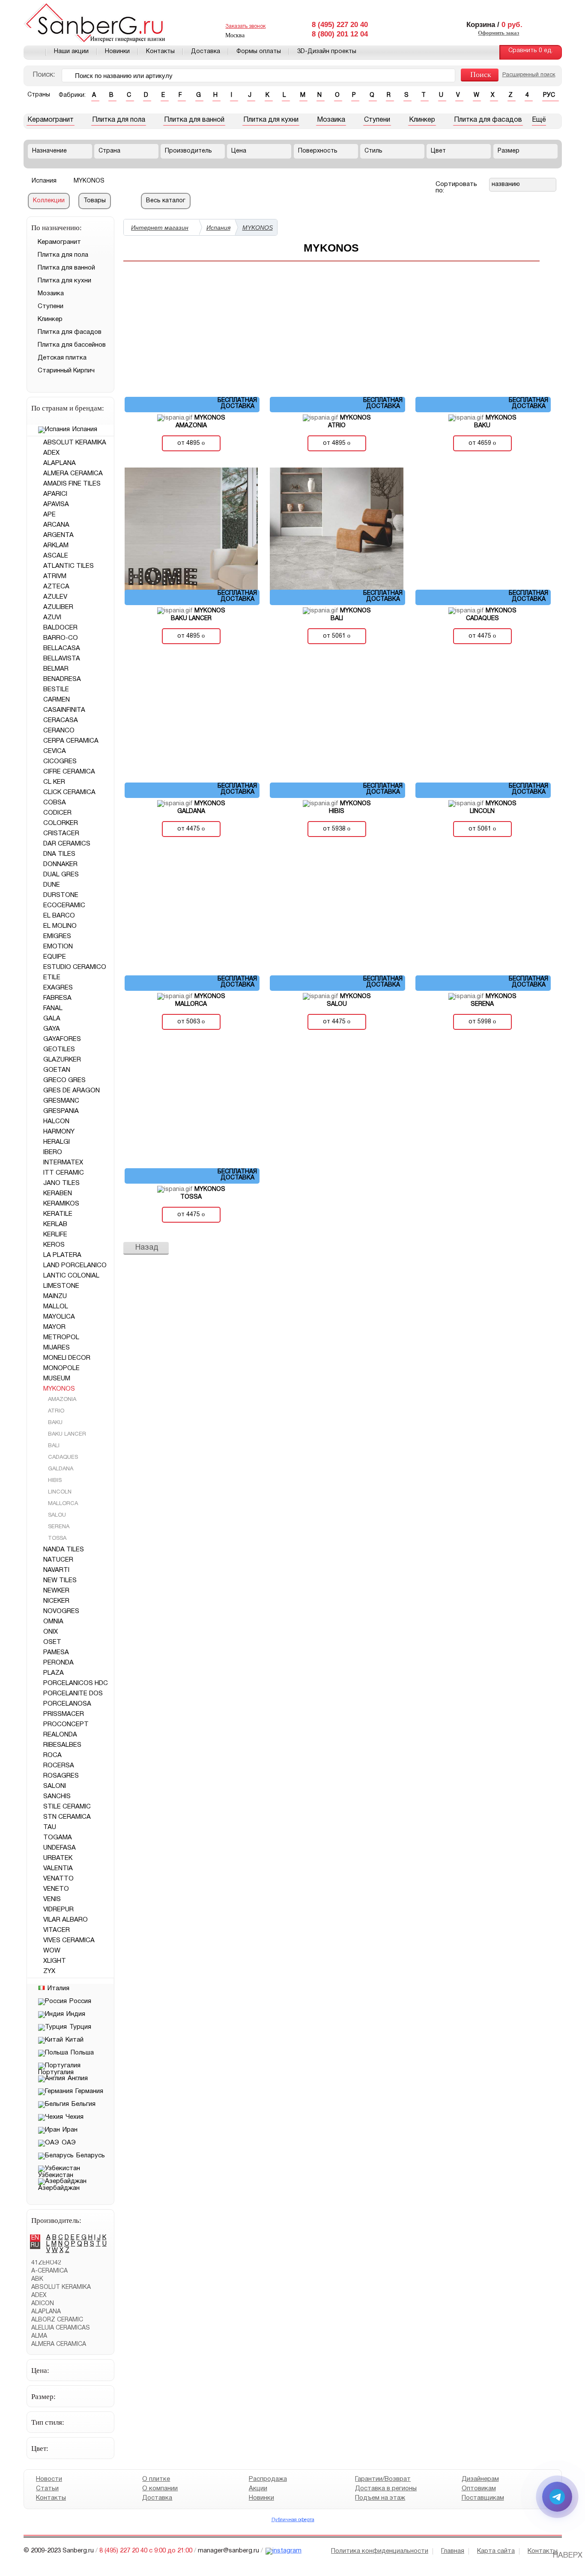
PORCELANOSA (67, 1704)
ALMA (39, 2336)
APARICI (55, 494)
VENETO (56, 1889)
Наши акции (71, 52)
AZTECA (56, 587)
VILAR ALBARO (66, 1920)
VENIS (52, 1899)
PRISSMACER (64, 1714)
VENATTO (58, 1879)
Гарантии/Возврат (383, 2479)
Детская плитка (62, 358)
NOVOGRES (61, 1611)
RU (35, 2245)
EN (35, 2238)
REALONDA (60, 1735)
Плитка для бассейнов (72, 345)
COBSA (55, 803)
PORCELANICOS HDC (76, 1683)
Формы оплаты (259, 52)
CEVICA (55, 751)
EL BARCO (59, 916)
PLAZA (54, 1673)
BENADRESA (62, 679)
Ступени (377, 120)
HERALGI (57, 1142)
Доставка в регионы (386, 2489)
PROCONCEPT (66, 1724)
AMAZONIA (61, 1400)
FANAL (53, 1008)
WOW (52, 1951)
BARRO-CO (61, 638)
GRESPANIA (61, 1111)
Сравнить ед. (531, 51)
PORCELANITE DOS (73, 1694)
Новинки (117, 52)
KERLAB (55, 1224)
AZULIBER (58, 607)
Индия (76, 2014)
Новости (49, 2479)
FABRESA (57, 998)
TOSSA (56, 1538)
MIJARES (57, 1348)
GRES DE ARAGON (72, 1091)
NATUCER (58, 1560)
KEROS (54, 1245)
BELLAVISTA (62, 659)
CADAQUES (62, 1457)
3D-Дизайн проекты (327, 52)
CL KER (54, 782)
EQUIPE (55, 957)
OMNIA (53, 1622)
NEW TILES (60, 1580)
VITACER (57, 1930)
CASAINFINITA (64, 710)
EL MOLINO (60, 926)
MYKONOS (59, 1389)
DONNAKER (60, 864)
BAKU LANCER (66, 1434)
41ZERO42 (46, 2263)
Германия (89, 2091)
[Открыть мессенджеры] (557, 2497)
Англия (78, 2078)
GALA (52, 1019)
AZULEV (55, 597)
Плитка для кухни (271, 120)
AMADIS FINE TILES (72, 484)
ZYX (49, 1971)
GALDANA (60, 1469)
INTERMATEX (63, 1163)
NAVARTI (56, 1570)
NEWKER (56, 1591)
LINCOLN (59, 1492)
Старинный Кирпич (66, 371)
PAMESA (56, 1652)
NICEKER (56, 1601)
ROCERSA (59, 1766)
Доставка (206, 52)
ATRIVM (55, 576)
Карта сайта (496, 2551)
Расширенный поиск (529, 75)
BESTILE (56, 690)
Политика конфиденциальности (380, 2551)
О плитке (156, 2479)
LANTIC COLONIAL (71, 1276)
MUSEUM (57, 1379)
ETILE (52, 978)
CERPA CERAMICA (71, 741)
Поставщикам (482, 2498)
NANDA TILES (64, 1550)
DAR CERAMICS (67, 844)
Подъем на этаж (380, 2498)
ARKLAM (56, 546)
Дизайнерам (480, 2479)
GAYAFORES (62, 1039)
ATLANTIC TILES (69, 566)
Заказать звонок (245, 26)
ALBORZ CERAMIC (57, 2320)
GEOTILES (59, 1050)
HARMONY (59, 1132)
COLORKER (61, 823)
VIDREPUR (58, 1910)
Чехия (75, 2117)
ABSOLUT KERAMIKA (75, 443)
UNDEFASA (60, 1848)
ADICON (43, 2304)
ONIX (51, 1632)
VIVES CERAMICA (69, 1940)
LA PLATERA (62, 1255)
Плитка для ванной (194, 120)
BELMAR (56, 669)
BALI (53, 1446)
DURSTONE (61, 895)
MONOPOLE (61, 1368)
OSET (52, 1642)
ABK (37, 2279)
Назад (147, 1248)
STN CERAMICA (67, 1817)
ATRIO (55, 1411)
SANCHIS (57, 1796)
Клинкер (422, 120)
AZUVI (52, 618)
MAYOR (54, 1327)
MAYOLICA (59, 1317)
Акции (258, 2489)
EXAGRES (58, 988)
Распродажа (267, 2479)
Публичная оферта (292, 2520)
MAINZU (55, 1296)
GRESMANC (61, 1101)
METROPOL (61, 1337)
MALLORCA (62, 1504)
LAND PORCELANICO (75, 1266)
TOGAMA (58, 1838)
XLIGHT (55, 1961)
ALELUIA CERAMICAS (61, 2328)
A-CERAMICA (49, 2271)
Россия (80, 2001)
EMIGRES (57, 936)
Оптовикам (478, 2489)
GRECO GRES (64, 1080)
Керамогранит (51, 120)
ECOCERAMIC (64, 906)
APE (49, 515)
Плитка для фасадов (488, 120)
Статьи (47, 2489)
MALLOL (56, 1307)
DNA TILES (59, 854)
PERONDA (58, 1663)
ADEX (51, 453)
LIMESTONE (61, 1286)
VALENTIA (58, 1868)
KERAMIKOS (61, 1204)
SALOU (56, 1515)
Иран (70, 2130)
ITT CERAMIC (64, 1173)
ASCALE (56, 556)
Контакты (160, 52)
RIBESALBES (62, 1745)
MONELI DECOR (67, 1358)
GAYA (52, 1029)
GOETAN (57, 1070)
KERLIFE (55, 1235)
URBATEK (58, 1858)
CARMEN (57, 700)
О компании (160, 2489)
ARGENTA (58, 535)
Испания (85, 429)
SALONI (55, 1786)
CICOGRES (60, 762)
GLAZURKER (62, 1060)
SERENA (58, 1527)
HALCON (56, 1122)
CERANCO (59, 731)
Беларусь (91, 2156)
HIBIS (54, 1481)
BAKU (54, 1423)
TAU (50, 1827)
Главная (35, 52)
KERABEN (58, 1194)
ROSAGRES (61, 1776)
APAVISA (56, 504)
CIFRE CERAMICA (69, 772)
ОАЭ (69, 2143)
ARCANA (56, 525)
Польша (82, 2053)
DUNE (52, 885)
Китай (75, 2040)
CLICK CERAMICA (69, 792)
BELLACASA (62, 648)
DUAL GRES (61, 875)
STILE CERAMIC (67, 1807)
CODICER (57, 813)
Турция (80, 2027)
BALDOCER (60, 628)
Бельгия (84, 2104)
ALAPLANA (60, 463)
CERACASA (61, 720)
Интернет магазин (160, 228)
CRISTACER (61, 834)
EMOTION (58, 947)
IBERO (53, 1152)
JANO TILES (61, 1183)
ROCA (52, 1755)
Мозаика (331, 120)
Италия (58, 1988)
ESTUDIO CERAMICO (75, 967)
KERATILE (58, 1214)
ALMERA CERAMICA (73, 474)
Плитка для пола (119, 120)
